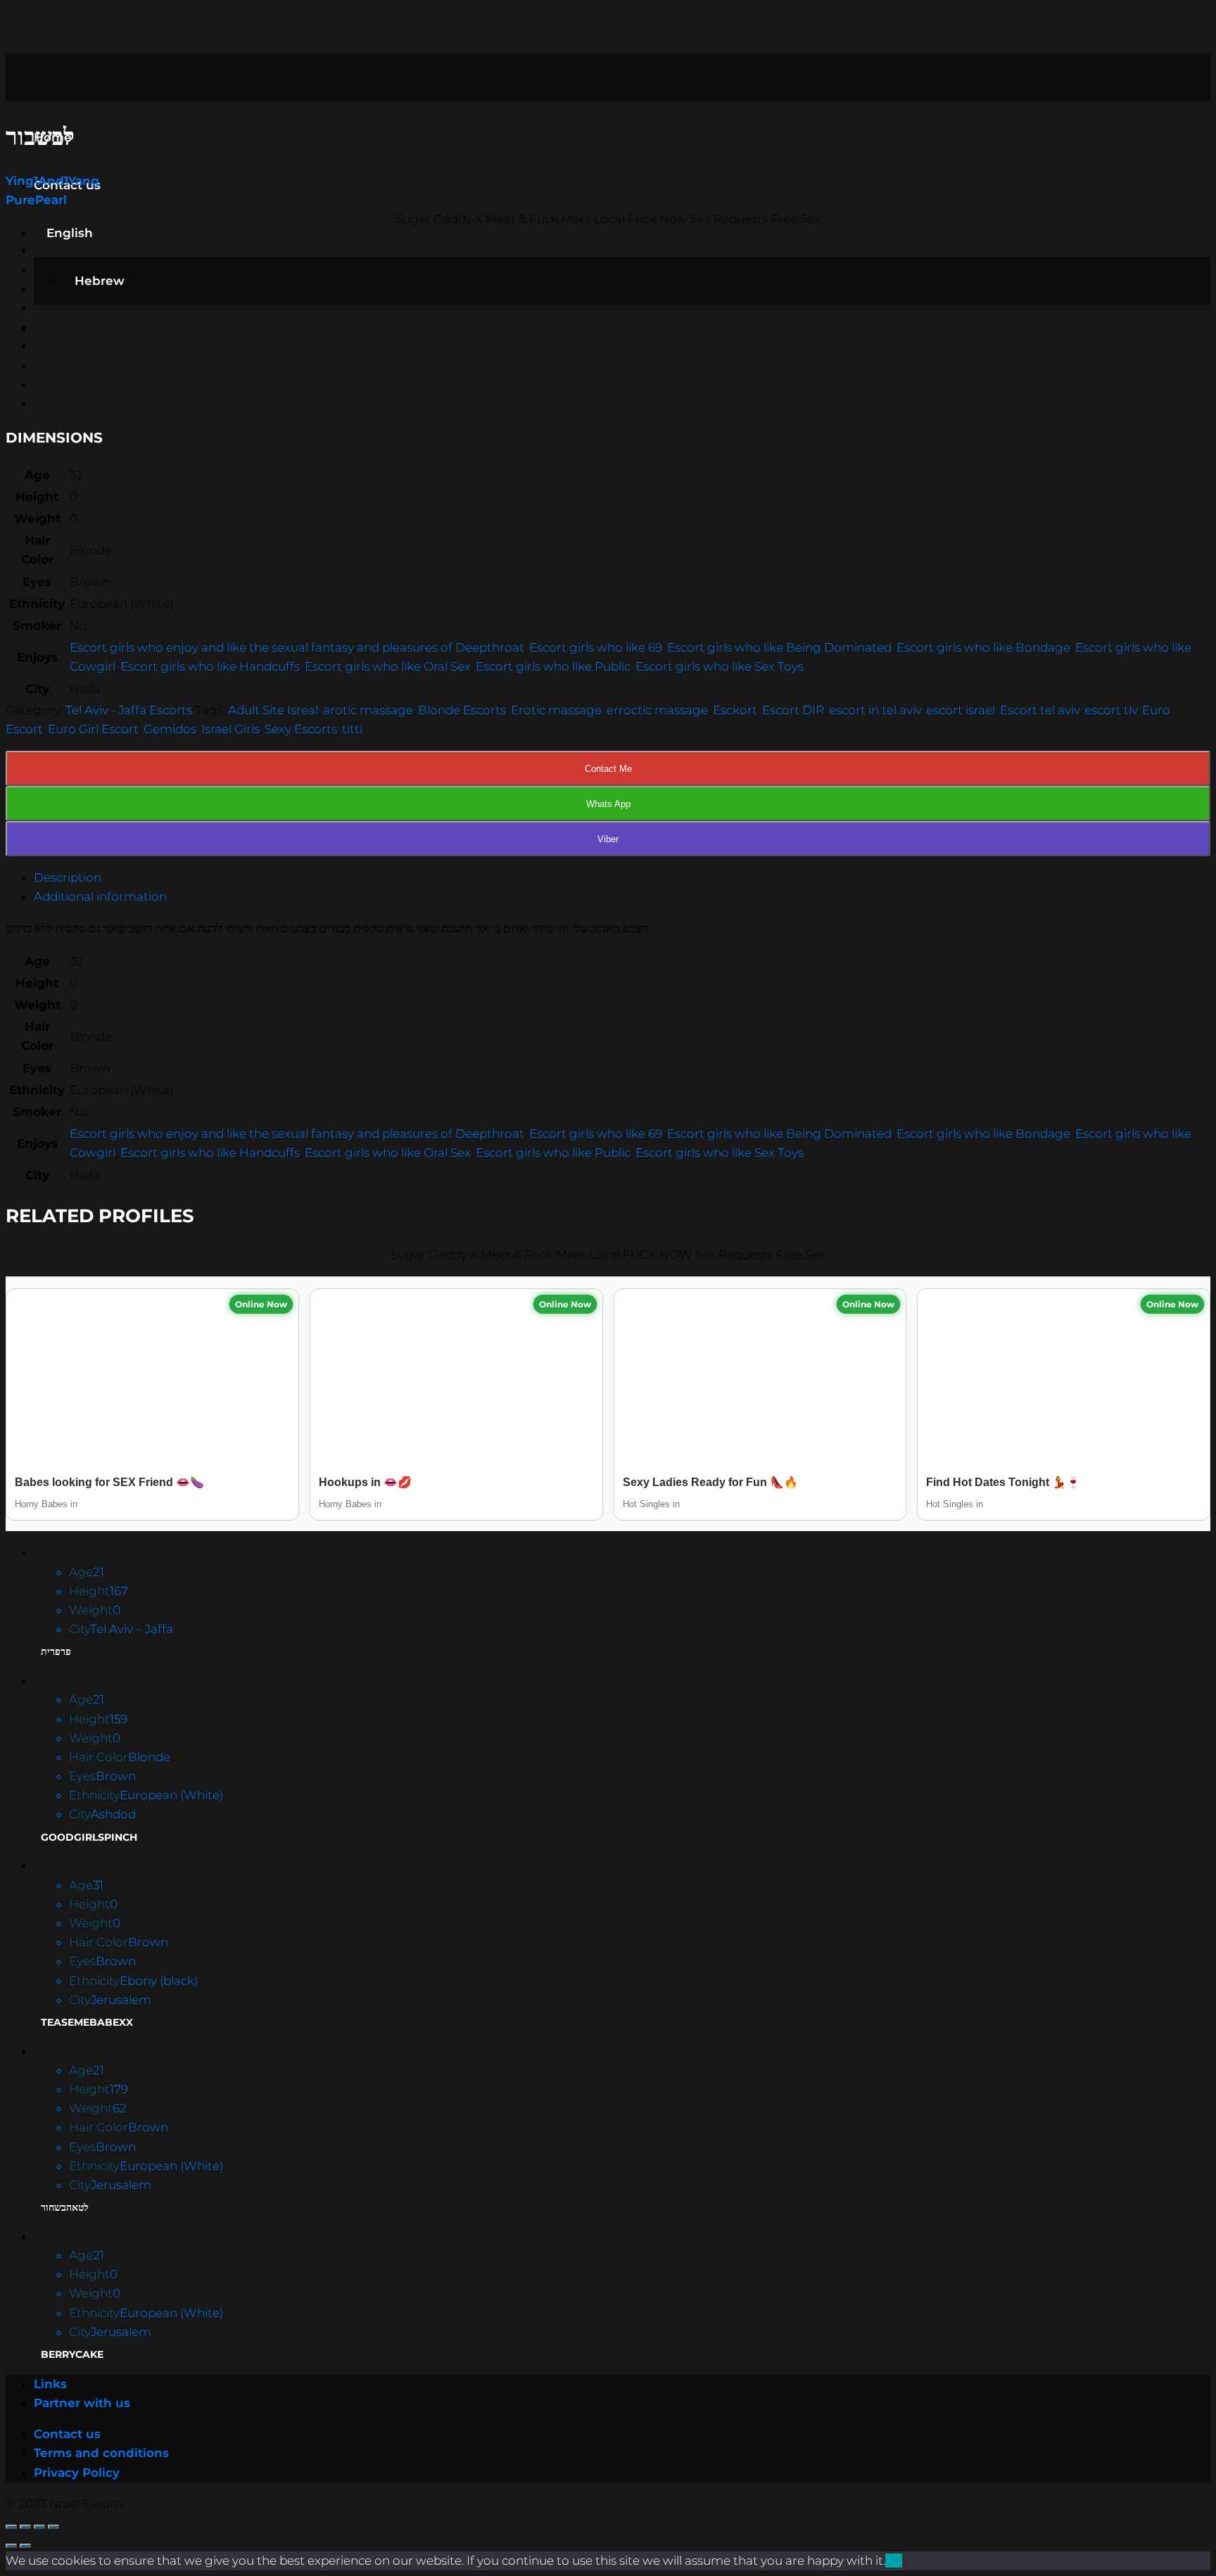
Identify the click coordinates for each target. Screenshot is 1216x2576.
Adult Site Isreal (273, 710)
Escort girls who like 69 (596, 647)
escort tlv (1111, 710)
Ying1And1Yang (52, 181)
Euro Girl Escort (93, 729)
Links (50, 2384)
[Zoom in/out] (53, 2527)
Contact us (67, 2434)
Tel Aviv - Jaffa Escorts (129, 710)
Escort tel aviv (1040, 710)
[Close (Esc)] (11, 2527)
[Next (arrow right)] (25, 2546)
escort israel (961, 710)
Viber (608, 839)
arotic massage (368, 710)
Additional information (100, 896)
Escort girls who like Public (553, 666)
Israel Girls (230, 729)
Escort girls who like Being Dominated (779, 647)
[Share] (25, 2527)
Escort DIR (793, 710)
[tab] (622, 878)
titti (352, 729)
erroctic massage (657, 710)
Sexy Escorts (301, 729)
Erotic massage (556, 710)
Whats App (608, 804)
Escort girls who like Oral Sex (388, 666)
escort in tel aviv (875, 710)
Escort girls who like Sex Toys (720, 666)
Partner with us (82, 2403)
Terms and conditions (101, 2453)
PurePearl (36, 200)
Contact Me (608, 769)
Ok (894, 2561)
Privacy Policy (77, 2473)
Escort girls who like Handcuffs (210, 666)
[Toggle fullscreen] (39, 2527)
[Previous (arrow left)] (11, 2546)
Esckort (735, 710)
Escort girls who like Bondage (983, 647)
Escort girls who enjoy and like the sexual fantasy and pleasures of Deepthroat (297, 647)
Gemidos (170, 729)
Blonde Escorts (462, 710)
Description (68, 877)
